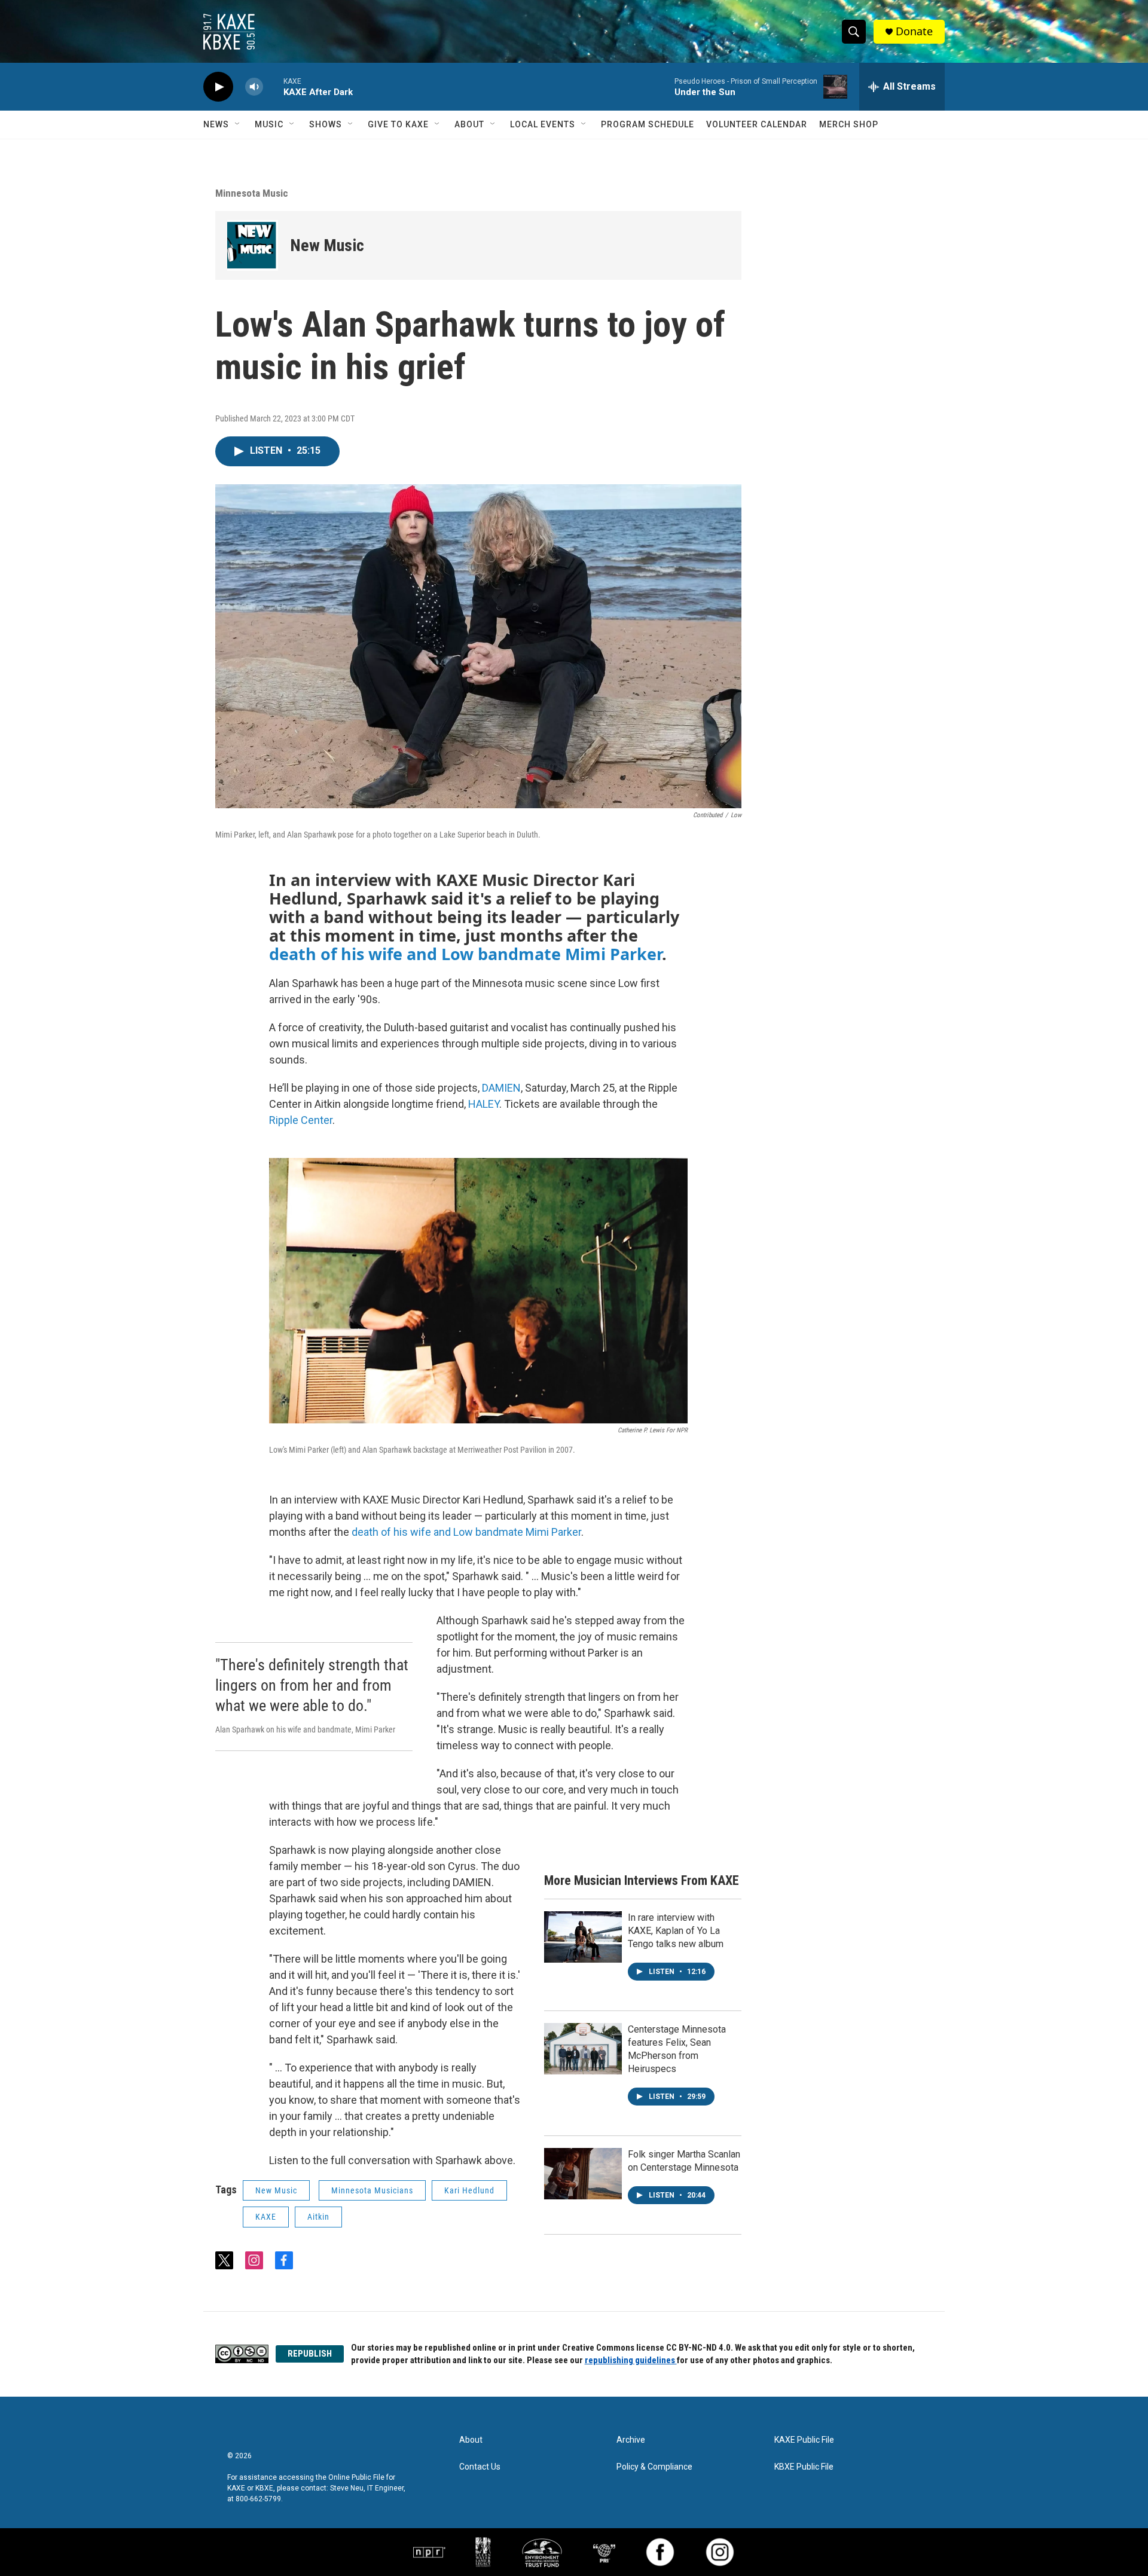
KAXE (266, 2217)
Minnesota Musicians (372, 2190)
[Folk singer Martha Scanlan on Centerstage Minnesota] (583, 2174)
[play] (218, 87)
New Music (327, 245)
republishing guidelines (631, 2360)
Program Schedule (648, 124)
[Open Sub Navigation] (238, 124)
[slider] (273, 86)
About (469, 124)
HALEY (484, 1104)
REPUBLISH (310, 2354)
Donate (914, 31)
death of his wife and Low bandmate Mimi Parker (465, 954)
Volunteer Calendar (757, 124)
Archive (631, 2440)
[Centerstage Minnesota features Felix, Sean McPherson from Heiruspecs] (583, 2049)
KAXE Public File (804, 2440)
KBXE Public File (804, 2467)
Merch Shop (849, 124)
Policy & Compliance (654, 2467)
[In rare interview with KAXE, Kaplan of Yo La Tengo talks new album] (583, 1937)
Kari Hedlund (469, 2190)
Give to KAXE (398, 124)
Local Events (543, 124)
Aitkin (318, 2217)
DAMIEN (501, 1088)
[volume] (254, 87)
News (216, 124)
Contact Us (480, 2467)
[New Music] (253, 245)
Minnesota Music (252, 193)
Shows (326, 124)
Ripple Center (301, 1120)
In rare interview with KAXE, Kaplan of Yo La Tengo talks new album (676, 1931)
